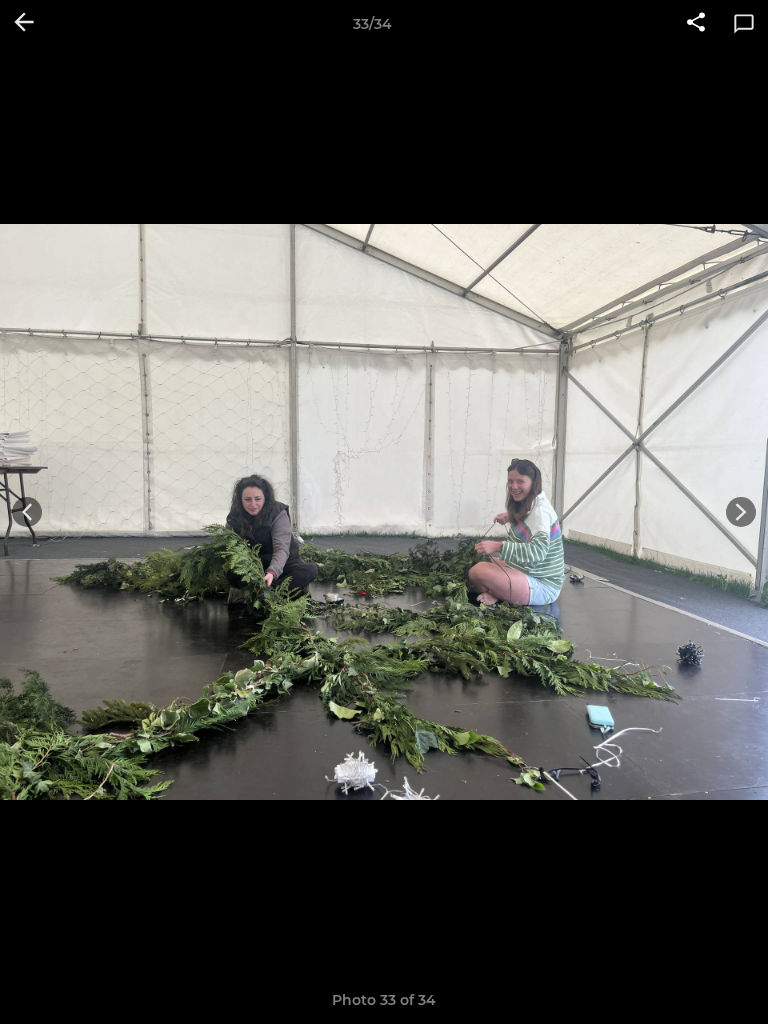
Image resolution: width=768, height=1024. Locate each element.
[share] (696, 24)
